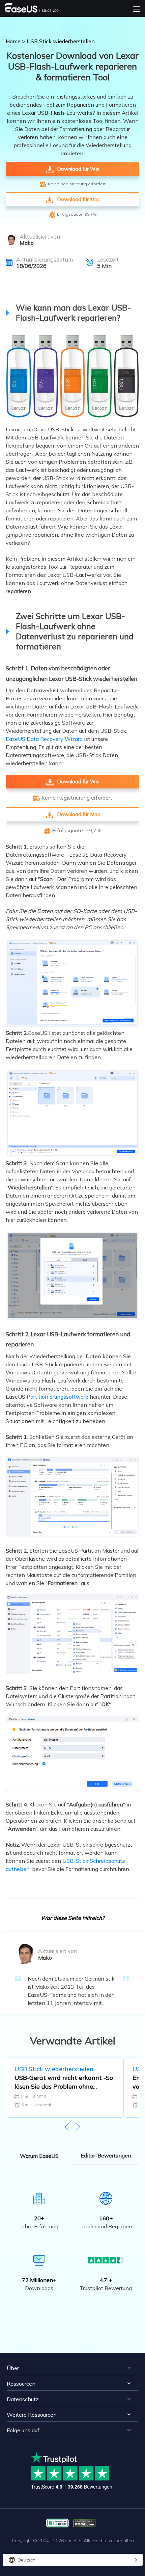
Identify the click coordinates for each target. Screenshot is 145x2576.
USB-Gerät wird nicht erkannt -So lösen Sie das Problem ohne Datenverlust (64, 2082)
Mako (27, 243)
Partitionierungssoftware (57, 1397)
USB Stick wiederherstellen (61, 41)
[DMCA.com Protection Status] (86, 2523)
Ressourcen (21, 2384)
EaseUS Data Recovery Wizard (44, 739)
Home (13, 41)
